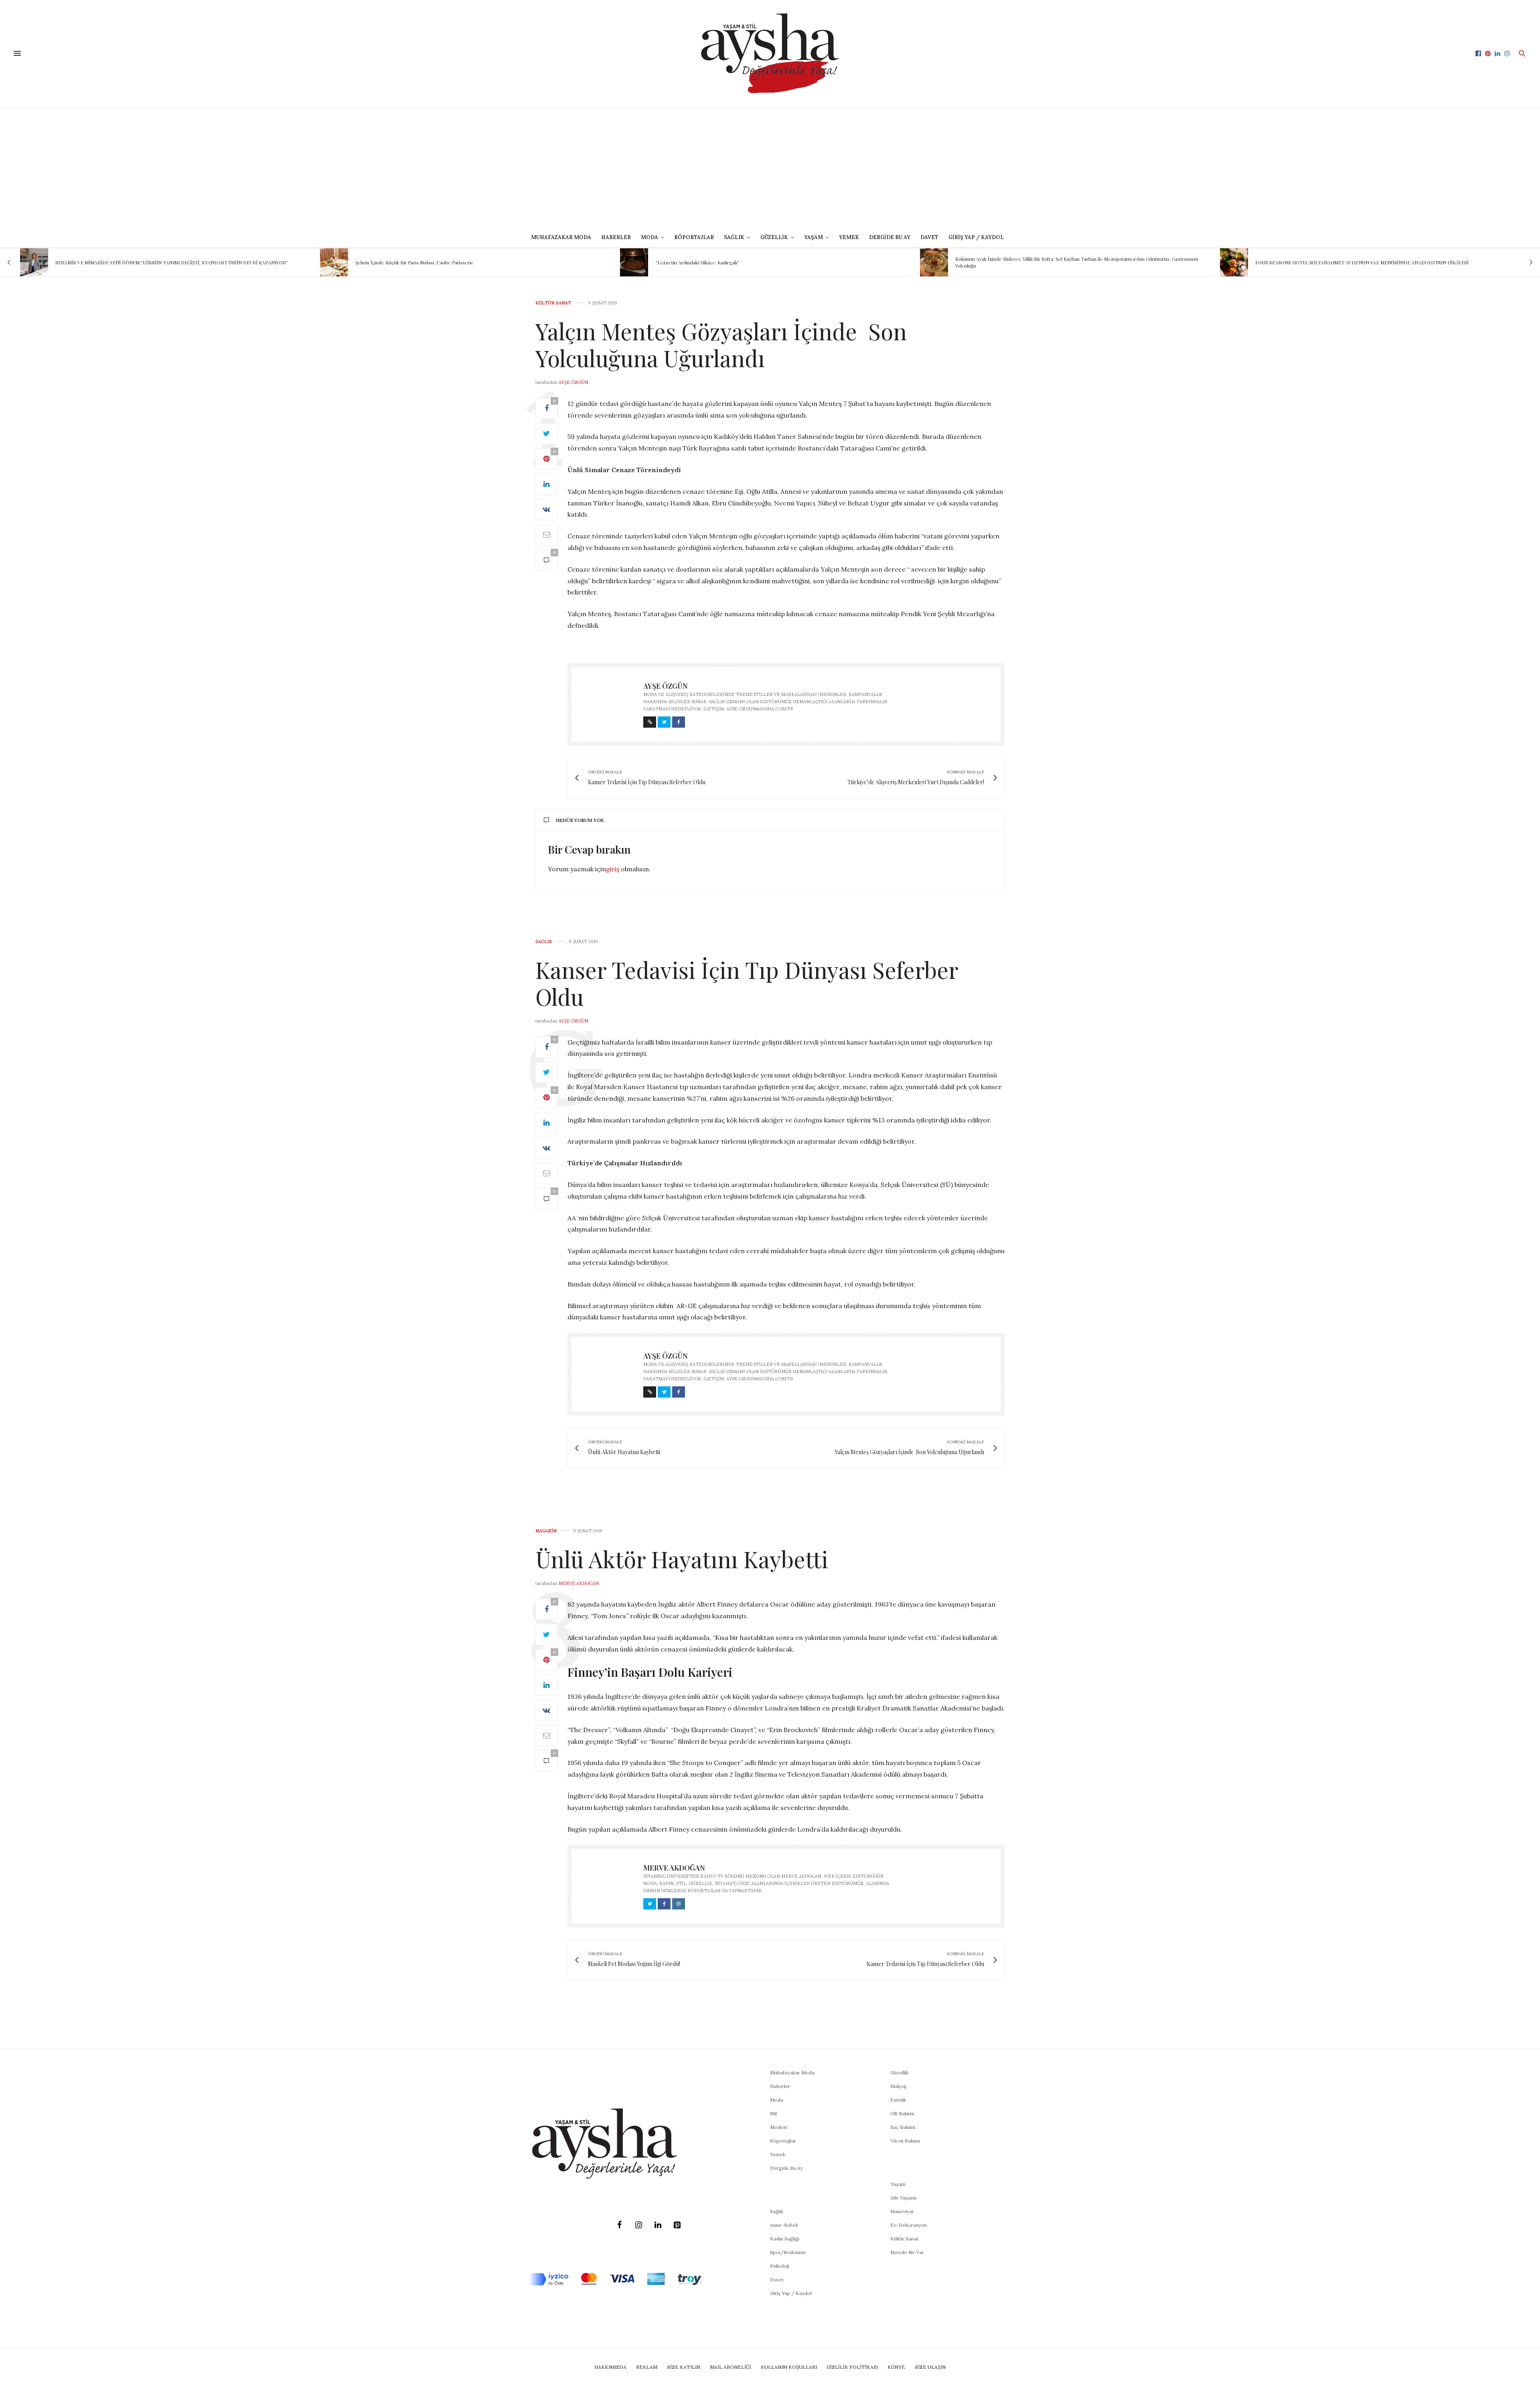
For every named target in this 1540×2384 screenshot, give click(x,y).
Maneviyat (902, 2211)
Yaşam (898, 2184)
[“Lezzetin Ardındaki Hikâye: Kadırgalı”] (334, 262)
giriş (613, 869)
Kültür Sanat (553, 303)
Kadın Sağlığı (785, 2239)
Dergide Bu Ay (890, 237)
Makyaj (898, 2086)
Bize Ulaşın (930, 2367)
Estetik (898, 2100)
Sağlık (544, 942)
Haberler (616, 237)
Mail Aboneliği (730, 2367)
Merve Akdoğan (579, 1583)
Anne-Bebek (784, 2225)
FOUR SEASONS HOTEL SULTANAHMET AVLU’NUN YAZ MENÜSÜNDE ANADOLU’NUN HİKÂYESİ (1062, 262)
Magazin (546, 1531)
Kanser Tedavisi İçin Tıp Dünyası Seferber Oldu (747, 983)
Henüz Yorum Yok (580, 820)
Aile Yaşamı (903, 2198)
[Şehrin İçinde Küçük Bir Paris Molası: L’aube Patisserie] (34, 262)
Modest (779, 2127)
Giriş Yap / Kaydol (976, 237)
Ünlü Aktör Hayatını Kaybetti (682, 1559)
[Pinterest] (677, 2225)
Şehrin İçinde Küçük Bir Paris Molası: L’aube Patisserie (114, 262)
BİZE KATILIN (684, 2367)
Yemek (849, 237)
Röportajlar (694, 237)
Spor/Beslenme (788, 2252)
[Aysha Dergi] (770, 53)
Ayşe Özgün (573, 382)
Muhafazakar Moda (561, 237)
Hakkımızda (610, 2367)
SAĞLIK (734, 237)
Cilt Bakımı (902, 2113)
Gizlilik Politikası (852, 2367)
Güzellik (899, 2073)
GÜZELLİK (774, 237)
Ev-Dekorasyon (909, 2225)
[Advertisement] (770, 167)
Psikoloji (780, 2266)
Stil (773, 2113)
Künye (896, 2367)
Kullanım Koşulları (789, 2367)
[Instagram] (638, 2225)
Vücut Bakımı (905, 2141)
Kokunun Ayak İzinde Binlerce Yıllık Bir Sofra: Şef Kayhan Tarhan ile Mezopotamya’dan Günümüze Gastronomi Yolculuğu (777, 262)
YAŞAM (814, 237)
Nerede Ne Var (907, 2252)
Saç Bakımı (903, 2127)
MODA (649, 237)
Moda (777, 2100)
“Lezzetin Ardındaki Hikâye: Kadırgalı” (397, 262)
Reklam (647, 2367)
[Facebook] (619, 2225)
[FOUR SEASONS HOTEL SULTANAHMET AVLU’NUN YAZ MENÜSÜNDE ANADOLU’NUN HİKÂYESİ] (934, 262)
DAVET (929, 237)
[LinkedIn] (658, 2225)
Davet (777, 2280)
